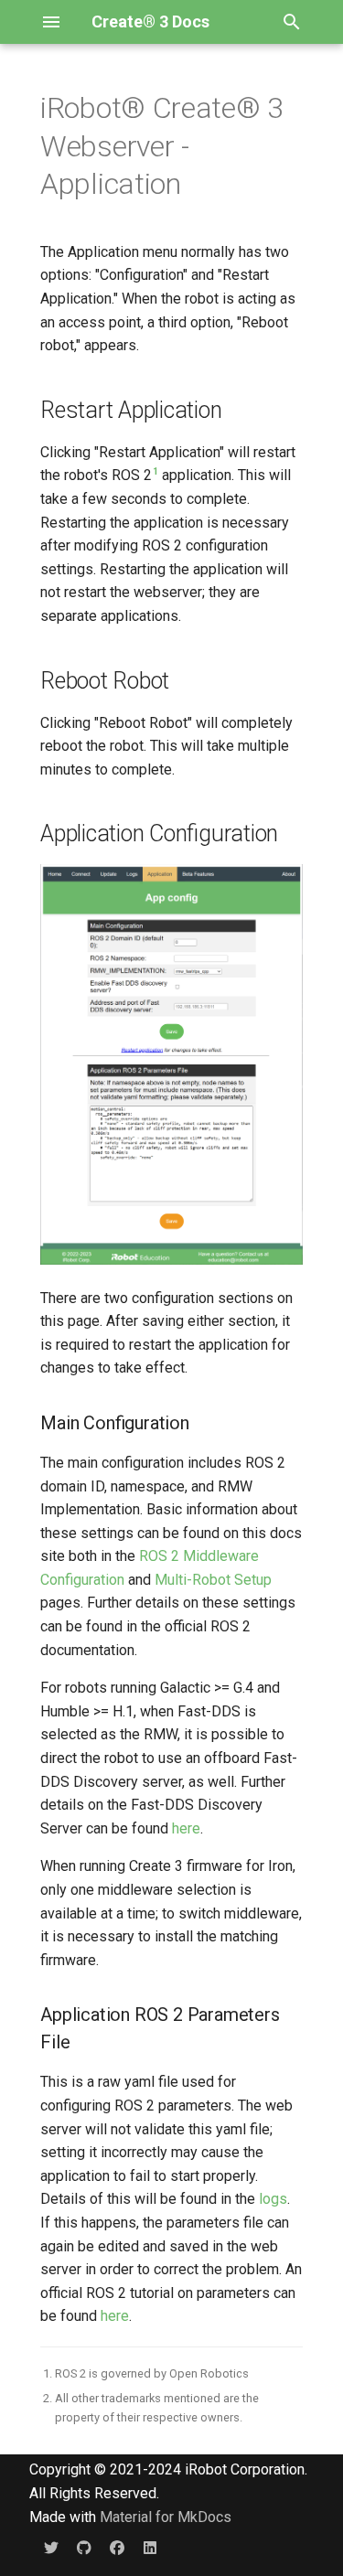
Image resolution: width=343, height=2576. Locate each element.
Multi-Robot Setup (213, 1580)
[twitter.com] (51, 2547)
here (186, 1828)
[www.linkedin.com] (150, 2547)
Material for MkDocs (166, 2517)
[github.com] (84, 2547)
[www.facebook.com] (117, 2547)
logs (273, 2199)
